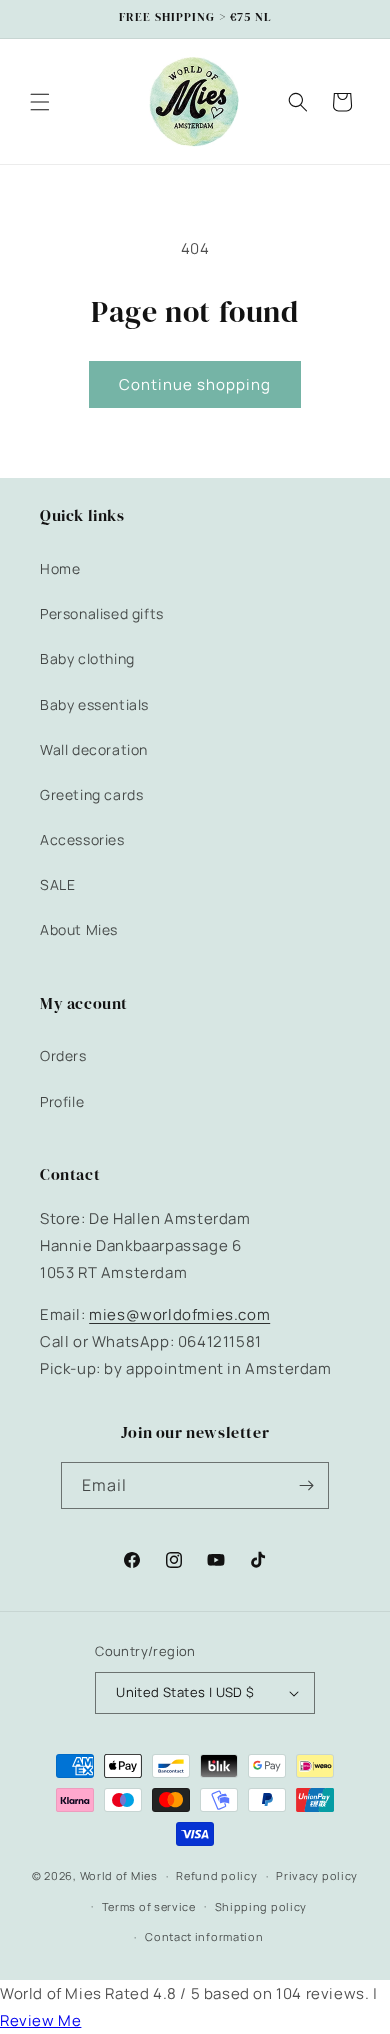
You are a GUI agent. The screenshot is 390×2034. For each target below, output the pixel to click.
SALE (57, 884)
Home (60, 568)
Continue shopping (195, 384)
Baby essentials (94, 704)
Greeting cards (91, 794)
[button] (40, 102)
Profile (62, 1101)
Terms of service (149, 1906)
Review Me (40, 2020)
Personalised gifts (102, 613)
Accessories (82, 839)
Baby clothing (87, 658)
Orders (63, 1055)
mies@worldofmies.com (179, 1314)
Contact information (204, 1936)
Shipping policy (261, 1906)
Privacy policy (317, 1875)
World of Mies (119, 1875)
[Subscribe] (306, 1485)
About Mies (79, 929)
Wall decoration (94, 749)
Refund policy (216, 1875)
